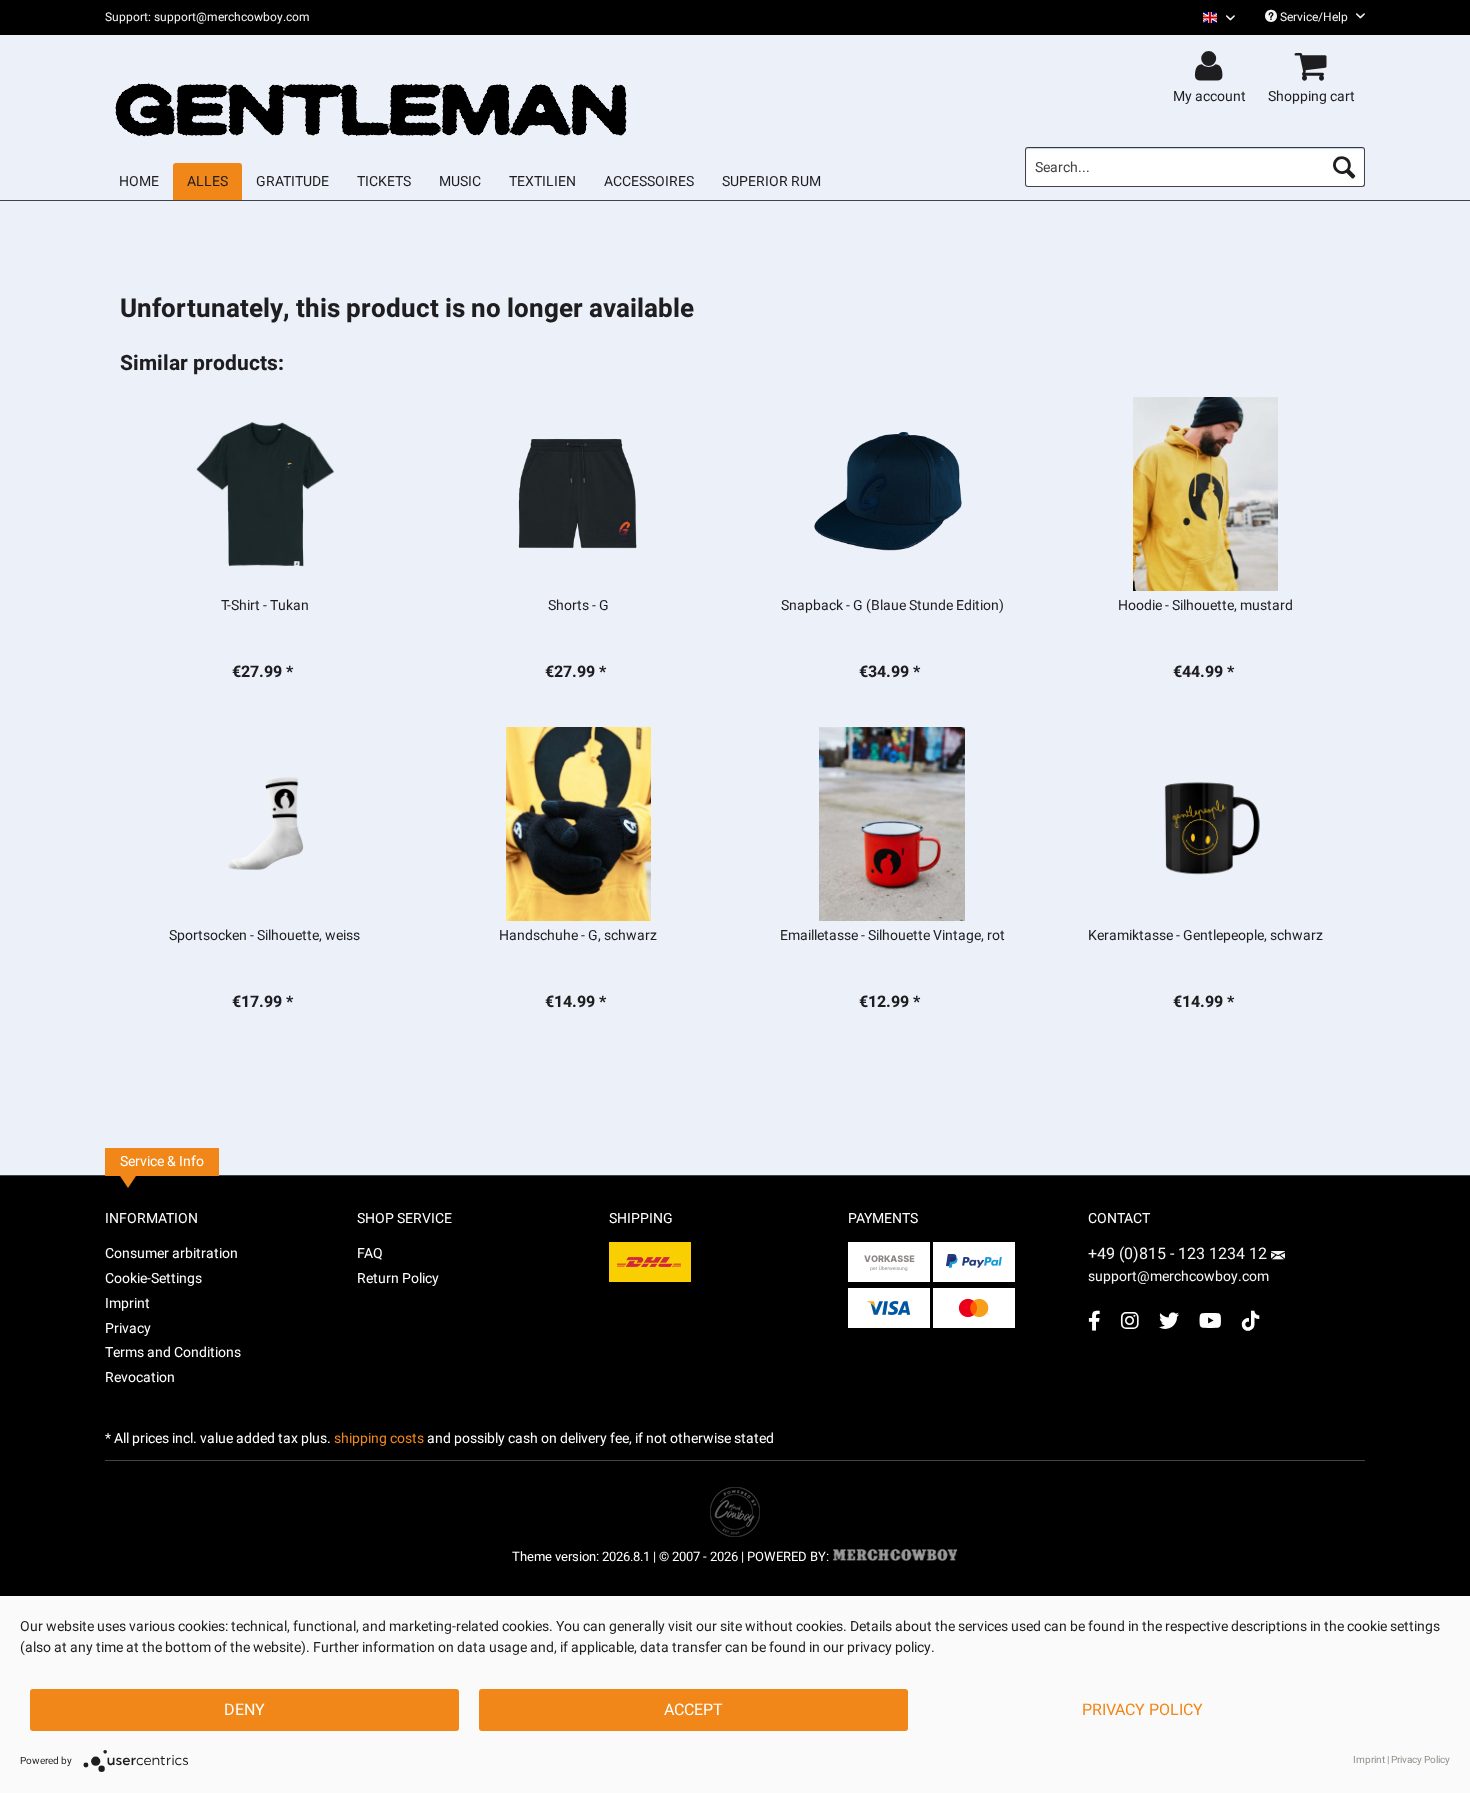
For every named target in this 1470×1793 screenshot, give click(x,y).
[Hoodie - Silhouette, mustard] (1205, 494)
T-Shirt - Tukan (265, 606)
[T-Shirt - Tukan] (264, 494)
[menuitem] (1211, 17)
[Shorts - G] (578, 494)
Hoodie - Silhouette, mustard (1205, 606)
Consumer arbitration (171, 1253)
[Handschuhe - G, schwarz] (578, 824)
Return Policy (398, 1278)
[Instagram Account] (1130, 1320)
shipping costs (379, 1438)
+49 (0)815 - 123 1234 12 (1179, 1254)
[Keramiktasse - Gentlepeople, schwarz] (1205, 824)
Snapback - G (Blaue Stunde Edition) (892, 606)
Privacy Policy (1142, 1710)
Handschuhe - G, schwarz (578, 936)
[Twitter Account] (1169, 1320)
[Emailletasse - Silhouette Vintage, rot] (892, 824)
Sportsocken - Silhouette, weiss (264, 936)
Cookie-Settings (153, 1278)
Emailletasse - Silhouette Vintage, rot (892, 936)
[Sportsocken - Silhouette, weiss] (264, 824)
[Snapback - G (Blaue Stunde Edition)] (892, 494)
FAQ (370, 1253)
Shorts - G (578, 606)
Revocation (140, 1377)
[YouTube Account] (1210, 1320)
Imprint (127, 1303)
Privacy (128, 1328)
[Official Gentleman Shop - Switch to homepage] (372, 92)
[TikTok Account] (1251, 1320)
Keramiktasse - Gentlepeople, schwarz (1205, 936)
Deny (244, 1710)
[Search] (1344, 167)
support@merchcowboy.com (1178, 1276)
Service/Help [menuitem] (1314, 17)
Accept (693, 1710)
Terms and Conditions (173, 1352)
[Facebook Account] (1094, 1320)
